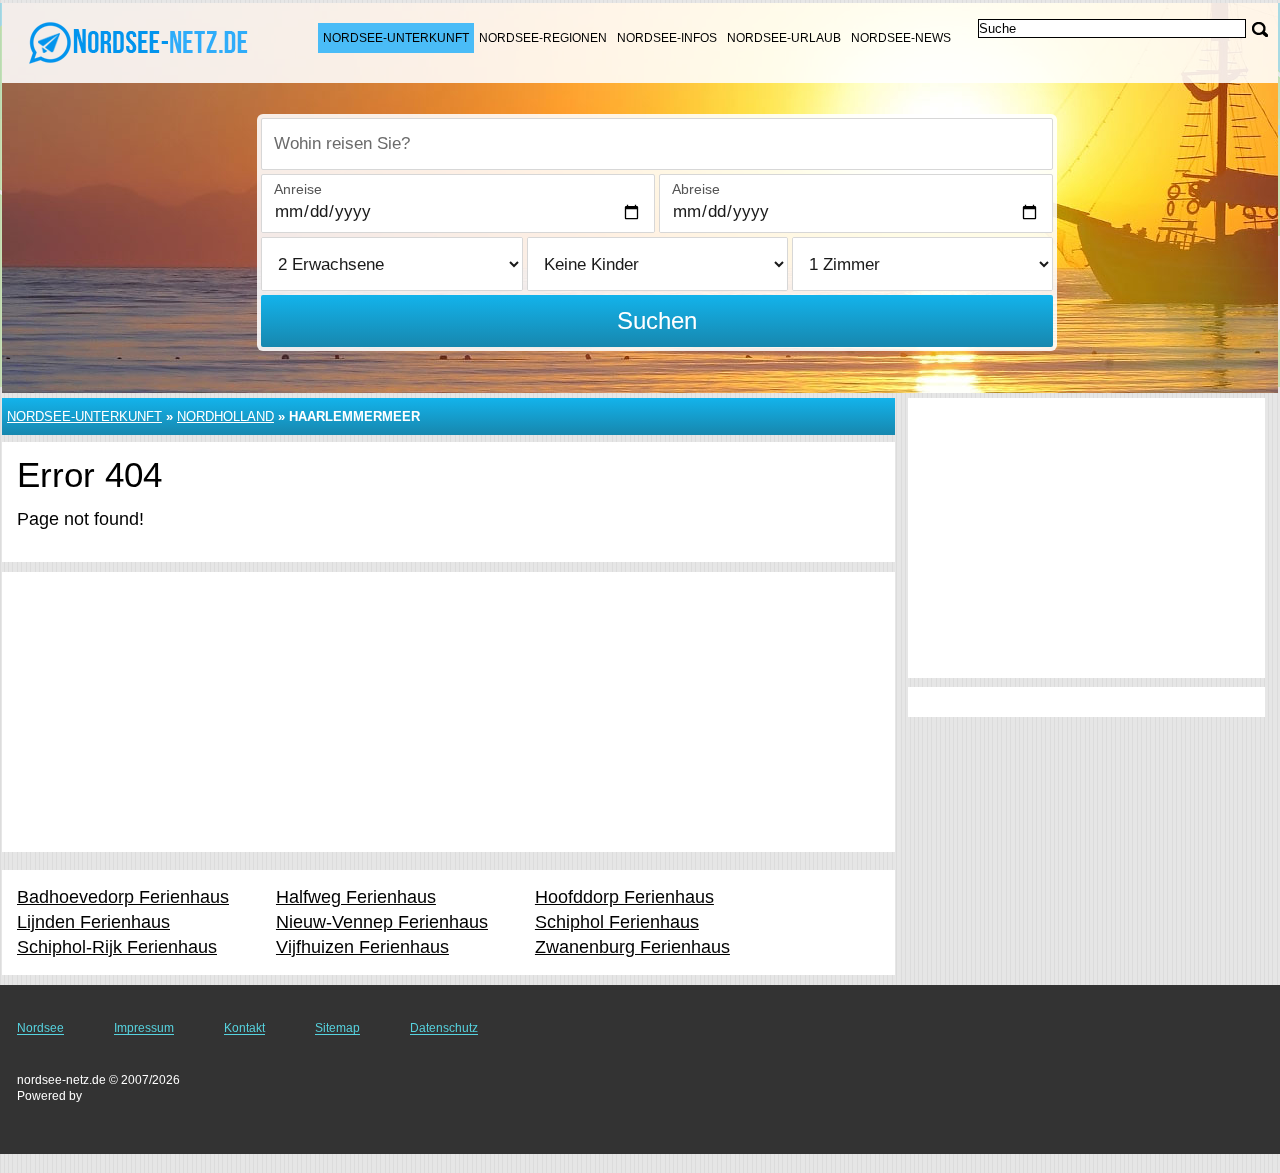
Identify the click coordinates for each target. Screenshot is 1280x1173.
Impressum (144, 1028)
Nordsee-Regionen (543, 38)
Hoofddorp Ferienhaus (624, 897)
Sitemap (337, 1028)
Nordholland (225, 416)
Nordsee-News (901, 38)
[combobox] (657, 144)
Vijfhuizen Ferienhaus (362, 947)
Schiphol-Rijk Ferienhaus (117, 947)
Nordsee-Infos (667, 38)
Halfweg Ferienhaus (356, 897)
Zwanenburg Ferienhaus (632, 947)
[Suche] (1260, 29)
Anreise (298, 189)
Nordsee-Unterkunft (396, 38)
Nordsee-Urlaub (784, 38)
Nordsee (40, 1028)
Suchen (657, 320)
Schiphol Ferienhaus (617, 922)
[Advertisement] (448, 712)
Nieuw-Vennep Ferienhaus (382, 922)
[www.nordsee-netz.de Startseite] (140, 41)
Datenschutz (444, 1028)
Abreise (696, 189)
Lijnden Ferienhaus (93, 922)
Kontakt (244, 1028)
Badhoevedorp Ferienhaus (123, 897)
